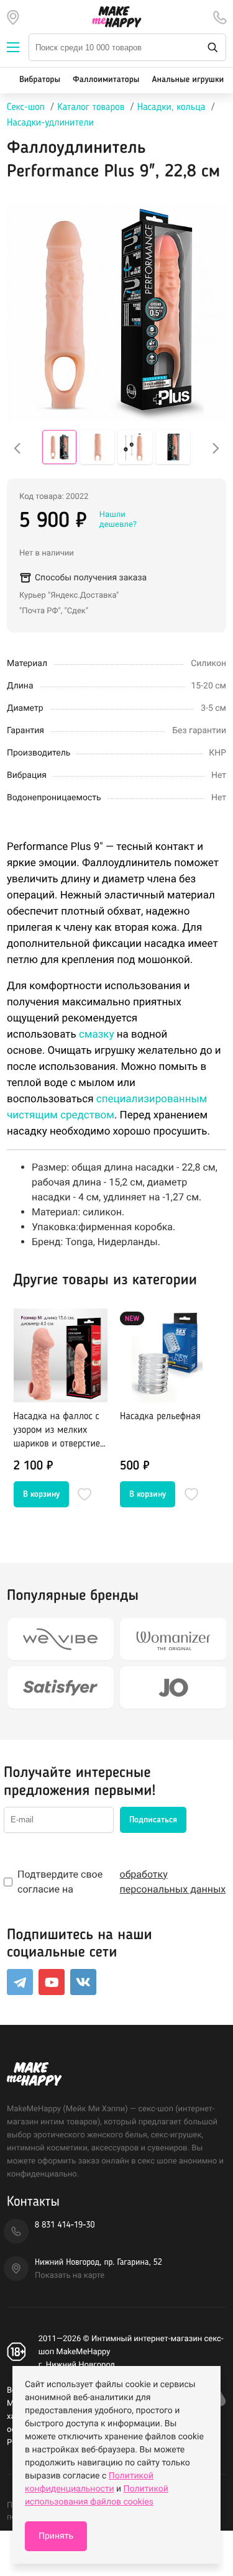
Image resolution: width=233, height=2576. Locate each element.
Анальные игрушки (188, 80)
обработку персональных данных (173, 1882)
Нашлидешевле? (118, 520)
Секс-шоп (26, 107)
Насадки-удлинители (50, 123)
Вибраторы (40, 80)
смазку (97, 1035)
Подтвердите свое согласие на (121, 1882)
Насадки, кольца (171, 107)
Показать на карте (70, 2276)
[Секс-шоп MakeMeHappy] (117, 17)
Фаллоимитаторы (106, 80)
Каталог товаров (91, 107)
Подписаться (153, 1820)
